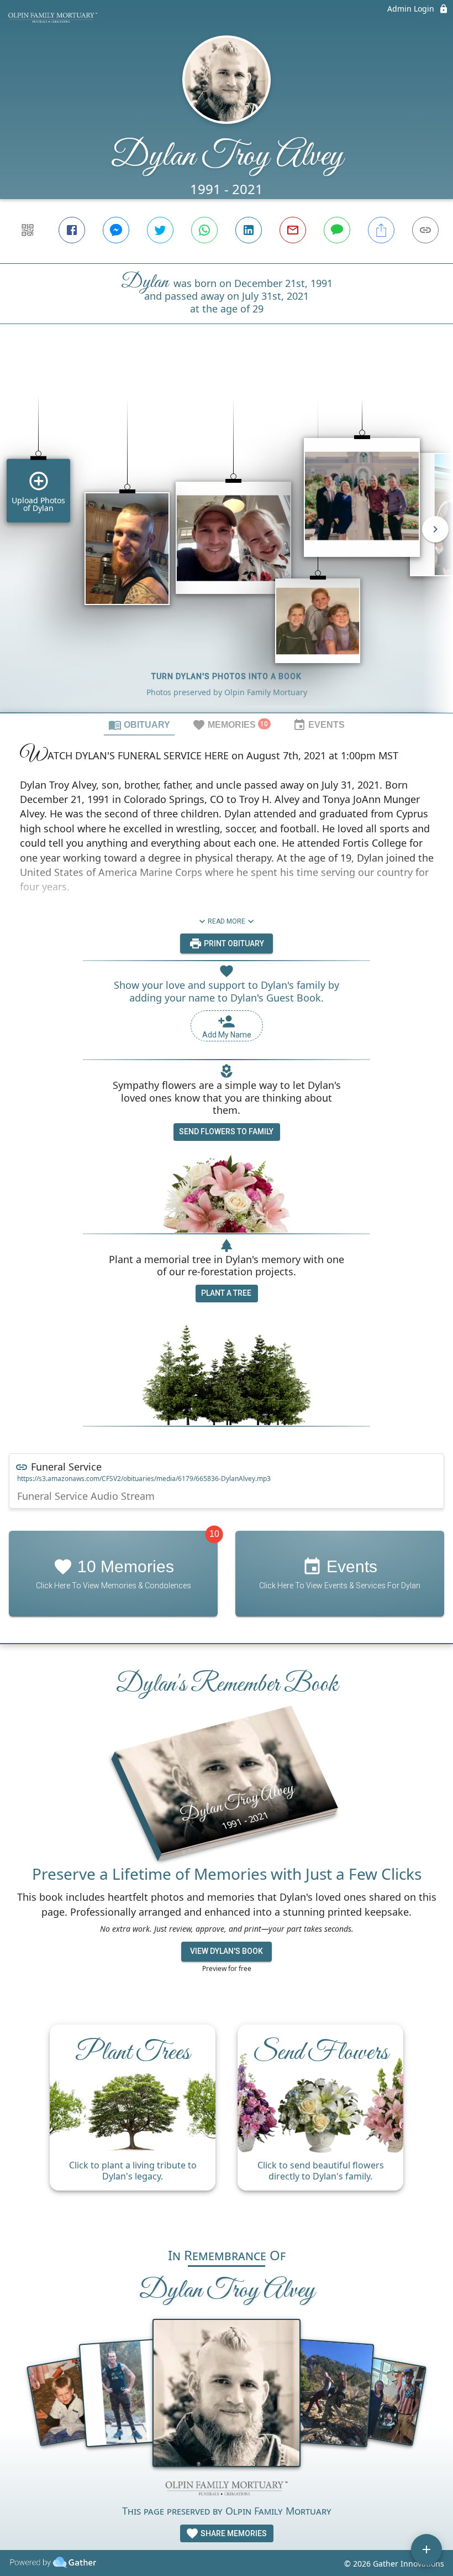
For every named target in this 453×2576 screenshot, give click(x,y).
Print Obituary (233, 943)
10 (214, 1534)
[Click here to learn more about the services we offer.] (227, 2489)
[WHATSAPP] (204, 230)
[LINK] (425, 230)
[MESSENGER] (116, 230)
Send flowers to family (226, 1131)
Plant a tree (226, 1293)
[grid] (227, 537)
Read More (227, 921)
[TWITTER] (160, 230)
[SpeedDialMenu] (426, 2549)
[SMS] (337, 230)
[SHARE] (381, 230)
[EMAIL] (293, 230)
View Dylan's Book (227, 1951)
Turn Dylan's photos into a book (227, 676)
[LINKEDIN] (249, 230)
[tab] (139, 724)
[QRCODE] (28, 230)
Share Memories (233, 2533)
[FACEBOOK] (72, 230)
